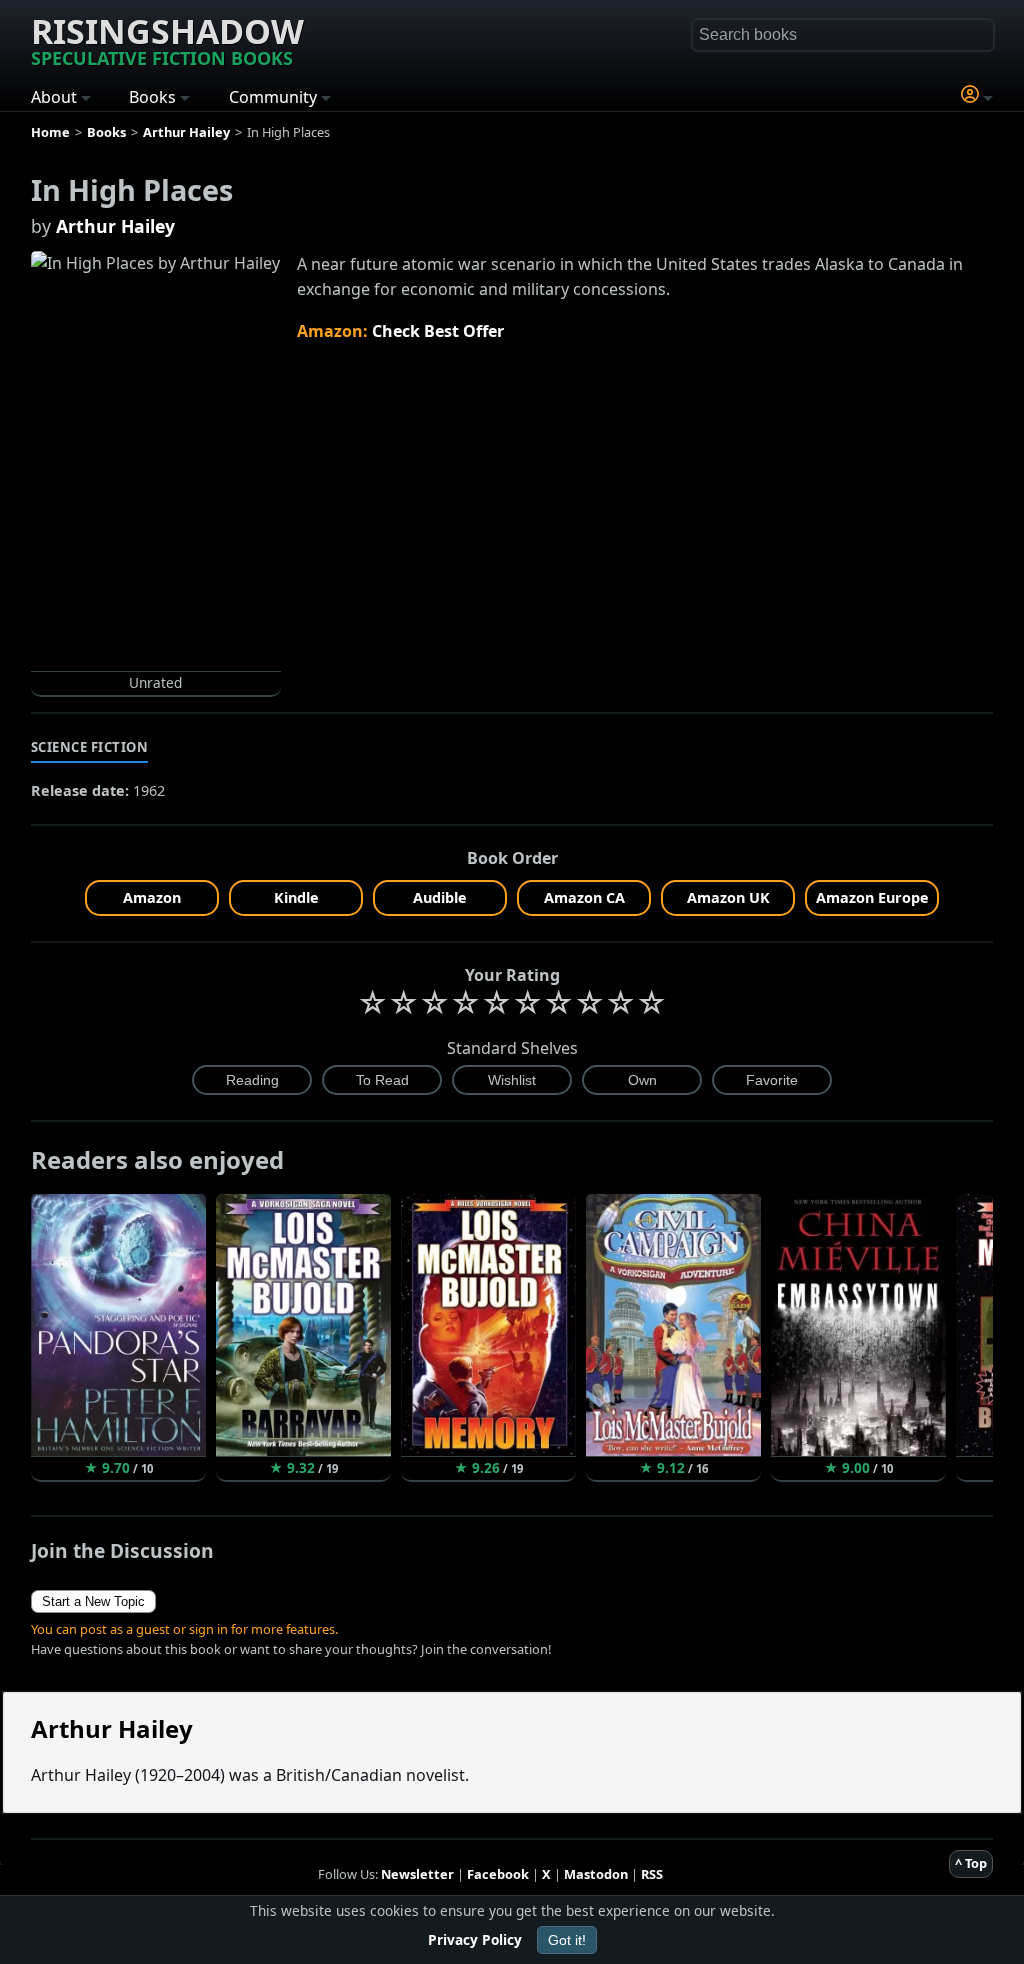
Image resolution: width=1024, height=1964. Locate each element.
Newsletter (417, 1874)
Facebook (498, 1874)
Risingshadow (167, 39)
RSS (652, 1874)
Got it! (567, 1940)
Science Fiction (90, 747)
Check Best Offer (438, 331)
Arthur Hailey (115, 226)
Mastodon (596, 1874)
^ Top (971, 1863)
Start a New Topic (93, 1601)
